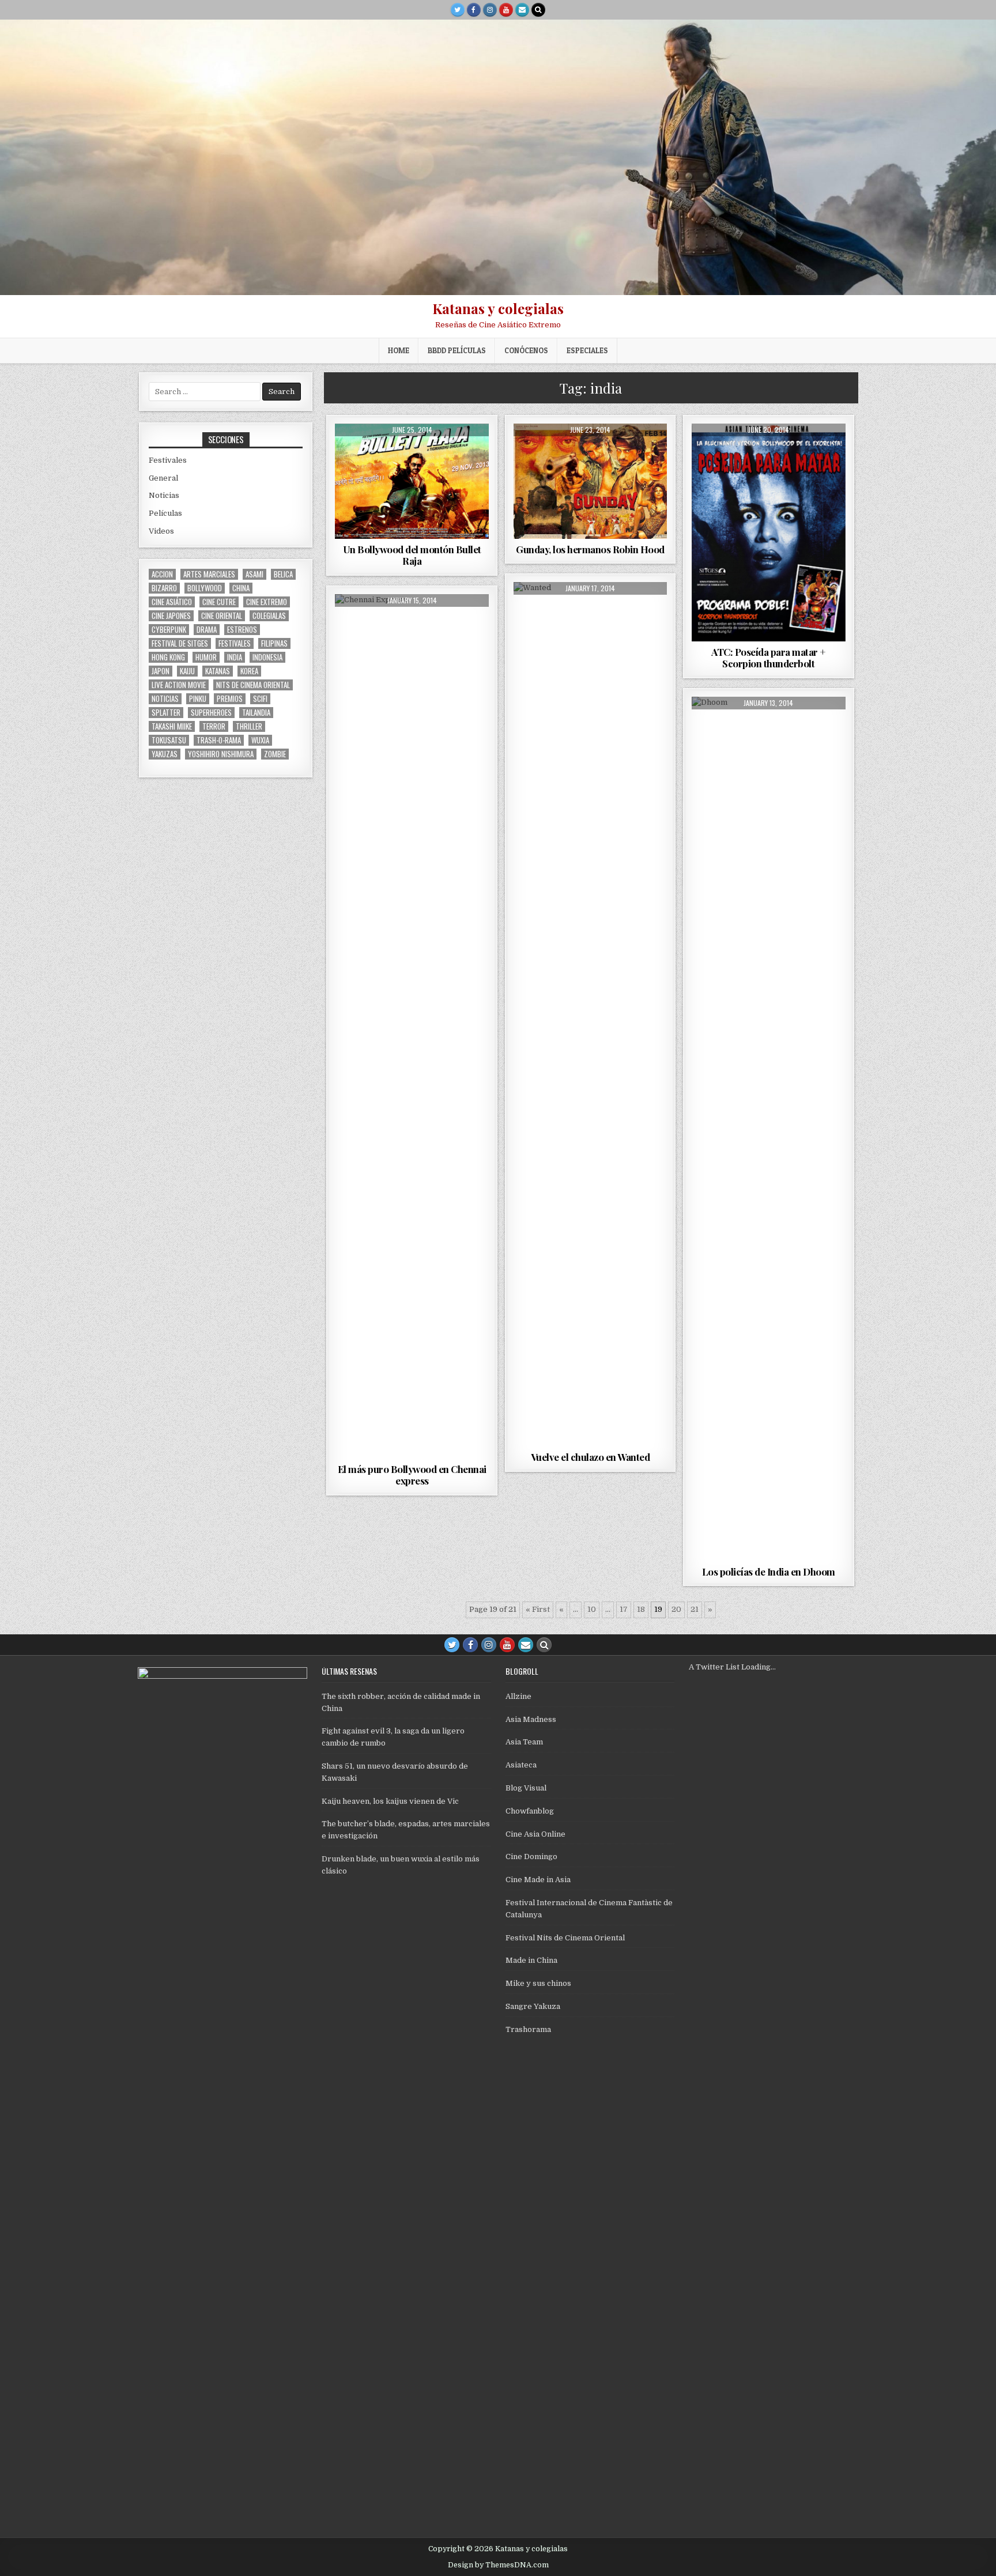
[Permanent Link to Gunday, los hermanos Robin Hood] (591, 481)
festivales (235, 643)
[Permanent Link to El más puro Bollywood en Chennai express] (412, 1026)
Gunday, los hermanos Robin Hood (590, 549)
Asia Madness (531, 1719)
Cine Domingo (531, 1857)
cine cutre (219, 602)
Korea (249, 671)
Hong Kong (168, 657)
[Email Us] (522, 10)
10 (592, 1609)
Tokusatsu (169, 740)
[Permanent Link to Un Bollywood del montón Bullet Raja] (412, 481)
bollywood (205, 588)
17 (624, 1609)
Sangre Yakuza (533, 2006)
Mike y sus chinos (538, 1983)
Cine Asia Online (535, 1834)
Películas (412, 452)
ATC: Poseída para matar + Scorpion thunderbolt (769, 658)
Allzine (518, 1696)
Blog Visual (526, 1788)
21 (695, 1609)
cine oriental (222, 616)
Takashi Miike (172, 726)
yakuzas (165, 754)
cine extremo (267, 602)
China (241, 588)
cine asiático (172, 602)
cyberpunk (169, 630)
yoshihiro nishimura (221, 754)
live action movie (179, 685)
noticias (165, 699)
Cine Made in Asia (538, 1880)
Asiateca (521, 1765)
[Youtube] (506, 10)
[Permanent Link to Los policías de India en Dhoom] (769, 1129)
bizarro (164, 588)
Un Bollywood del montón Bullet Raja (412, 555)
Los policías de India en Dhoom (769, 1572)
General (163, 478)
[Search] (538, 10)
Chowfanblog (530, 1811)
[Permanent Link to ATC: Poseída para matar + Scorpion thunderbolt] (769, 532)
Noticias (164, 495)
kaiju (187, 671)
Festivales (168, 460)
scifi (260, 699)
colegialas (269, 616)
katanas (218, 671)
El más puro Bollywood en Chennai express (412, 1475)
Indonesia (267, 657)
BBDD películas (457, 350)
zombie (275, 754)
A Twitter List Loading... (732, 1667)
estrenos (242, 630)
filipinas (274, 643)
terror (214, 726)
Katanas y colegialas (498, 308)
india (235, 657)
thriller (249, 726)
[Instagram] (490, 10)
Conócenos (526, 350)
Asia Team (524, 1742)
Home (399, 350)
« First (538, 1609)
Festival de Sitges (180, 643)
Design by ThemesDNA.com (498, 2565)
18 (641, 1609)
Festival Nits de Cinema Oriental (565, 1938)
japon (161, 671)
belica (283, 574)
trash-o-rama (219, 740)
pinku (198, 699)
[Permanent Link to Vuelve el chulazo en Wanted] (591, 1014)
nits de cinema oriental (253, 685)
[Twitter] (458, 10)
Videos (161, 531)
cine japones (171, 616)
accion (162, 574)
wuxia (260, 740)
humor (206, 657)
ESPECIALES (587, 350)
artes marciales (209, 574)
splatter (166, 713)
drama (207, 630)
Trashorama (528, 2029)
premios (230, 699)
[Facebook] (474, 10)
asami (254, 574)
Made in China (531, 1960)
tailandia (256, 713)
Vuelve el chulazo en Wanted (591, 1457)
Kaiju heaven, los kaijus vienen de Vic (390, 1801)
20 (676, 1609)
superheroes (211, 713)
